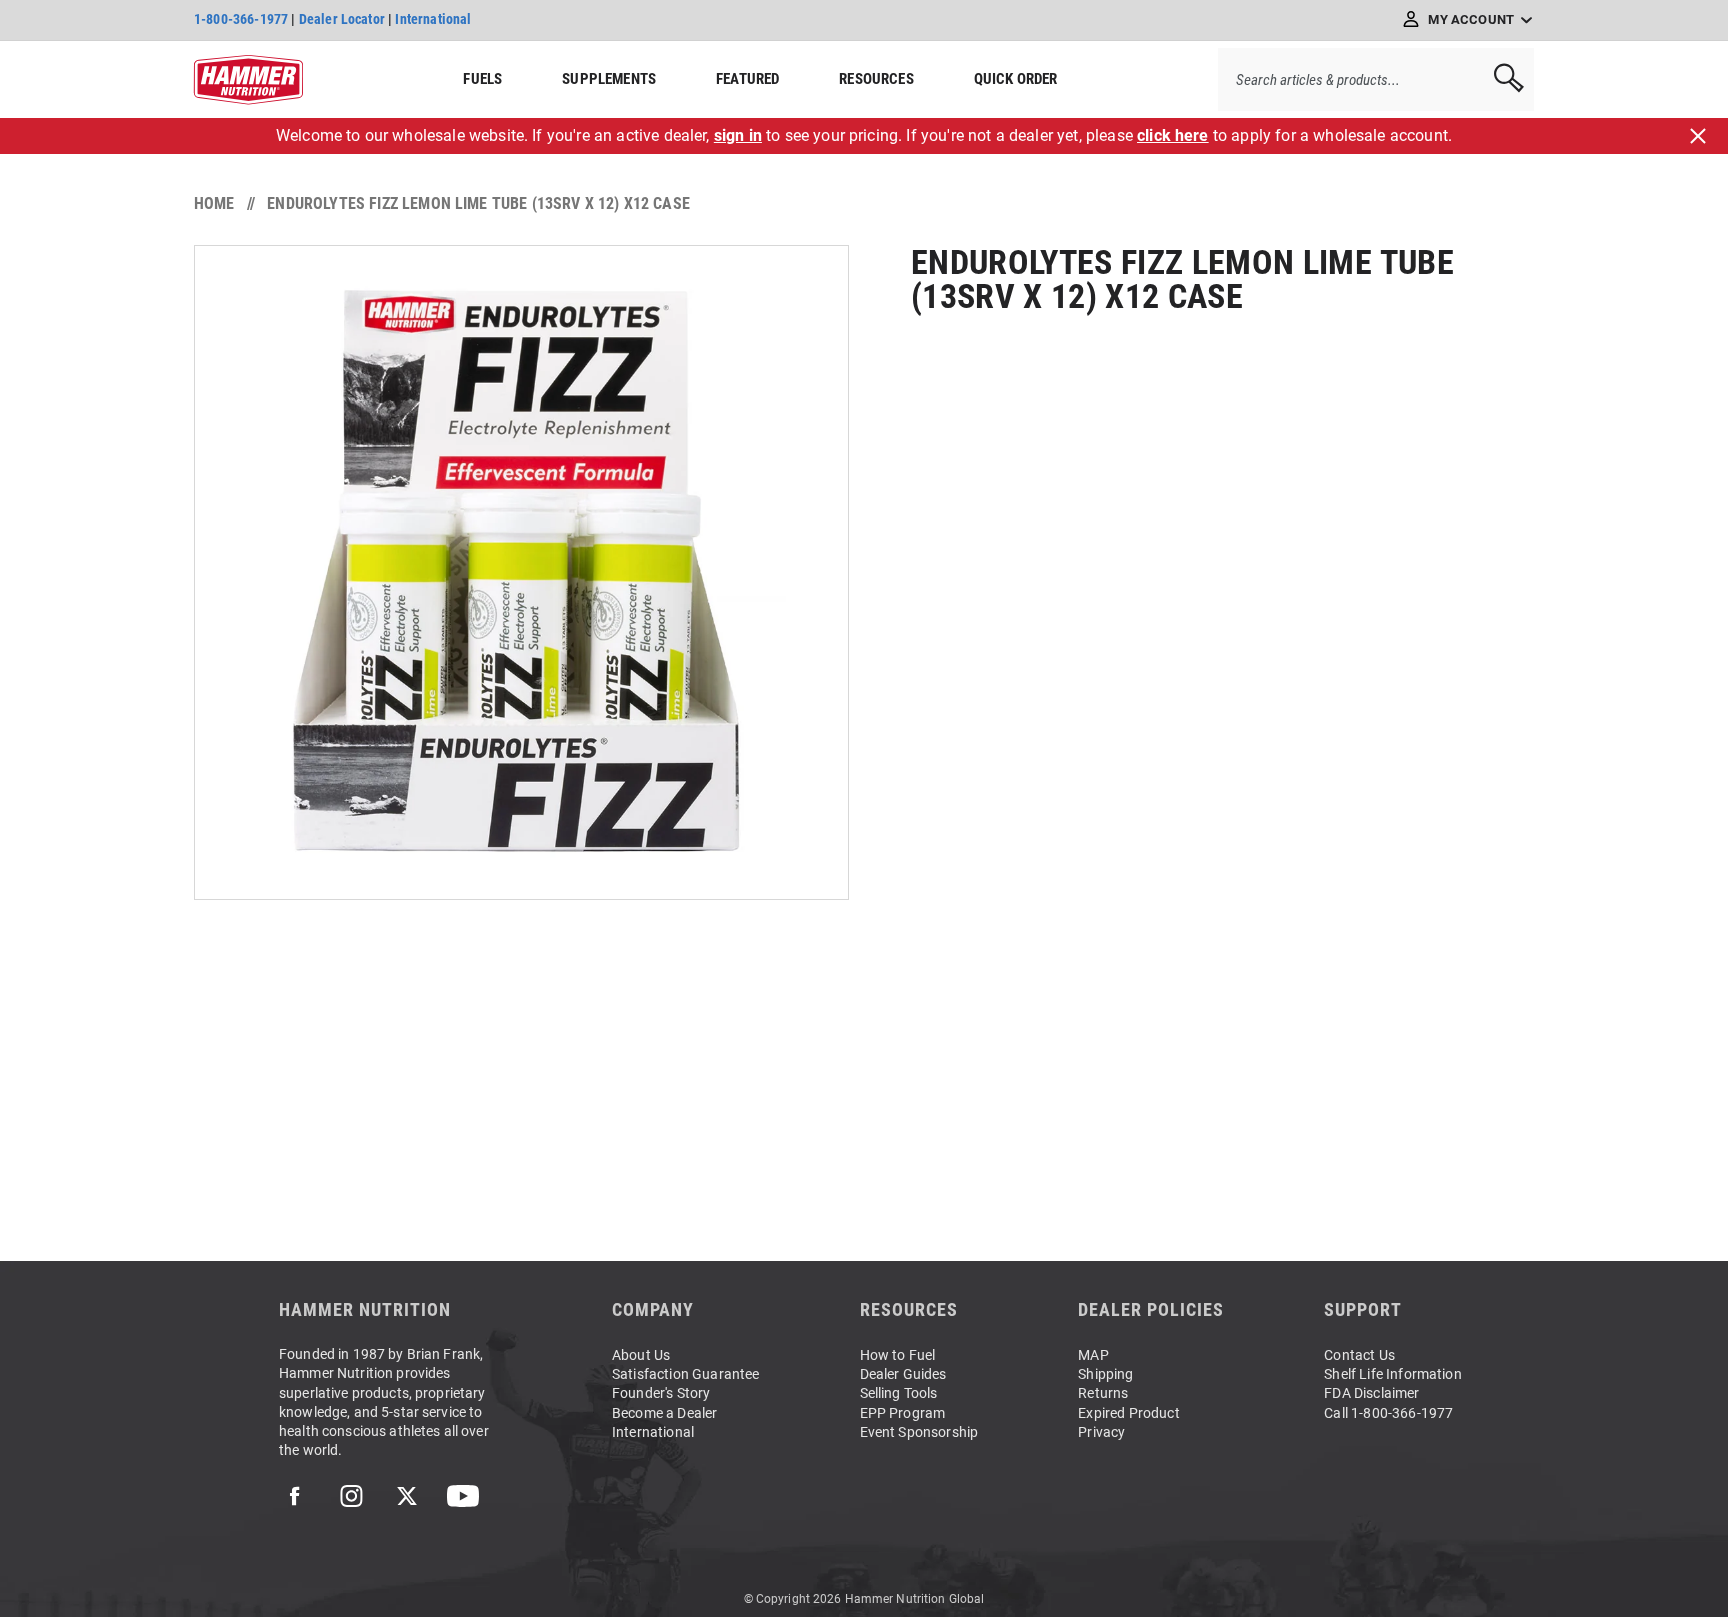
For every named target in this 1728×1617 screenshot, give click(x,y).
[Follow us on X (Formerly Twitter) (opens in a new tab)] (407, 1496)
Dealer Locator (342, 19)
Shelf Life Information (1393, 1374)
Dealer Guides (903, 1374)
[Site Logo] (248, 80)
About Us (641, 1355)
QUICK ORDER (1016, 79)
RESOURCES (876, 79)
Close (1698, 136)
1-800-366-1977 (241, 19)
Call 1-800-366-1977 (1388, 1413)
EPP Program (903, 1413)
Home (214, 203)
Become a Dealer (664, 1413)
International (433, 19)
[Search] (1501, 79)
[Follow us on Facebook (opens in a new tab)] (295, 1496)
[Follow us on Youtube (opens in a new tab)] (463, 1496)
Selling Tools (899, 1393)
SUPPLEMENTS (609, 79)
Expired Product (1128, 1413)
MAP (1093, 1355)
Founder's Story (661, 1393)
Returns (1103, 1393)
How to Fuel (898, 1355)
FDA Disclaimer (1371, 1393)
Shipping (1105, 1374)
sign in (738, 135)
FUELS (482, 79)
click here (1173, 135)
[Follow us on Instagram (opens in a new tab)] (351, 1496)
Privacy (1101, 1432)
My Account (1471, 19)
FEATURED (747, 79)
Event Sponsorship (919, 1432)
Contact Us (1359, 1355)
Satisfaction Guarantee (686, 1374)
